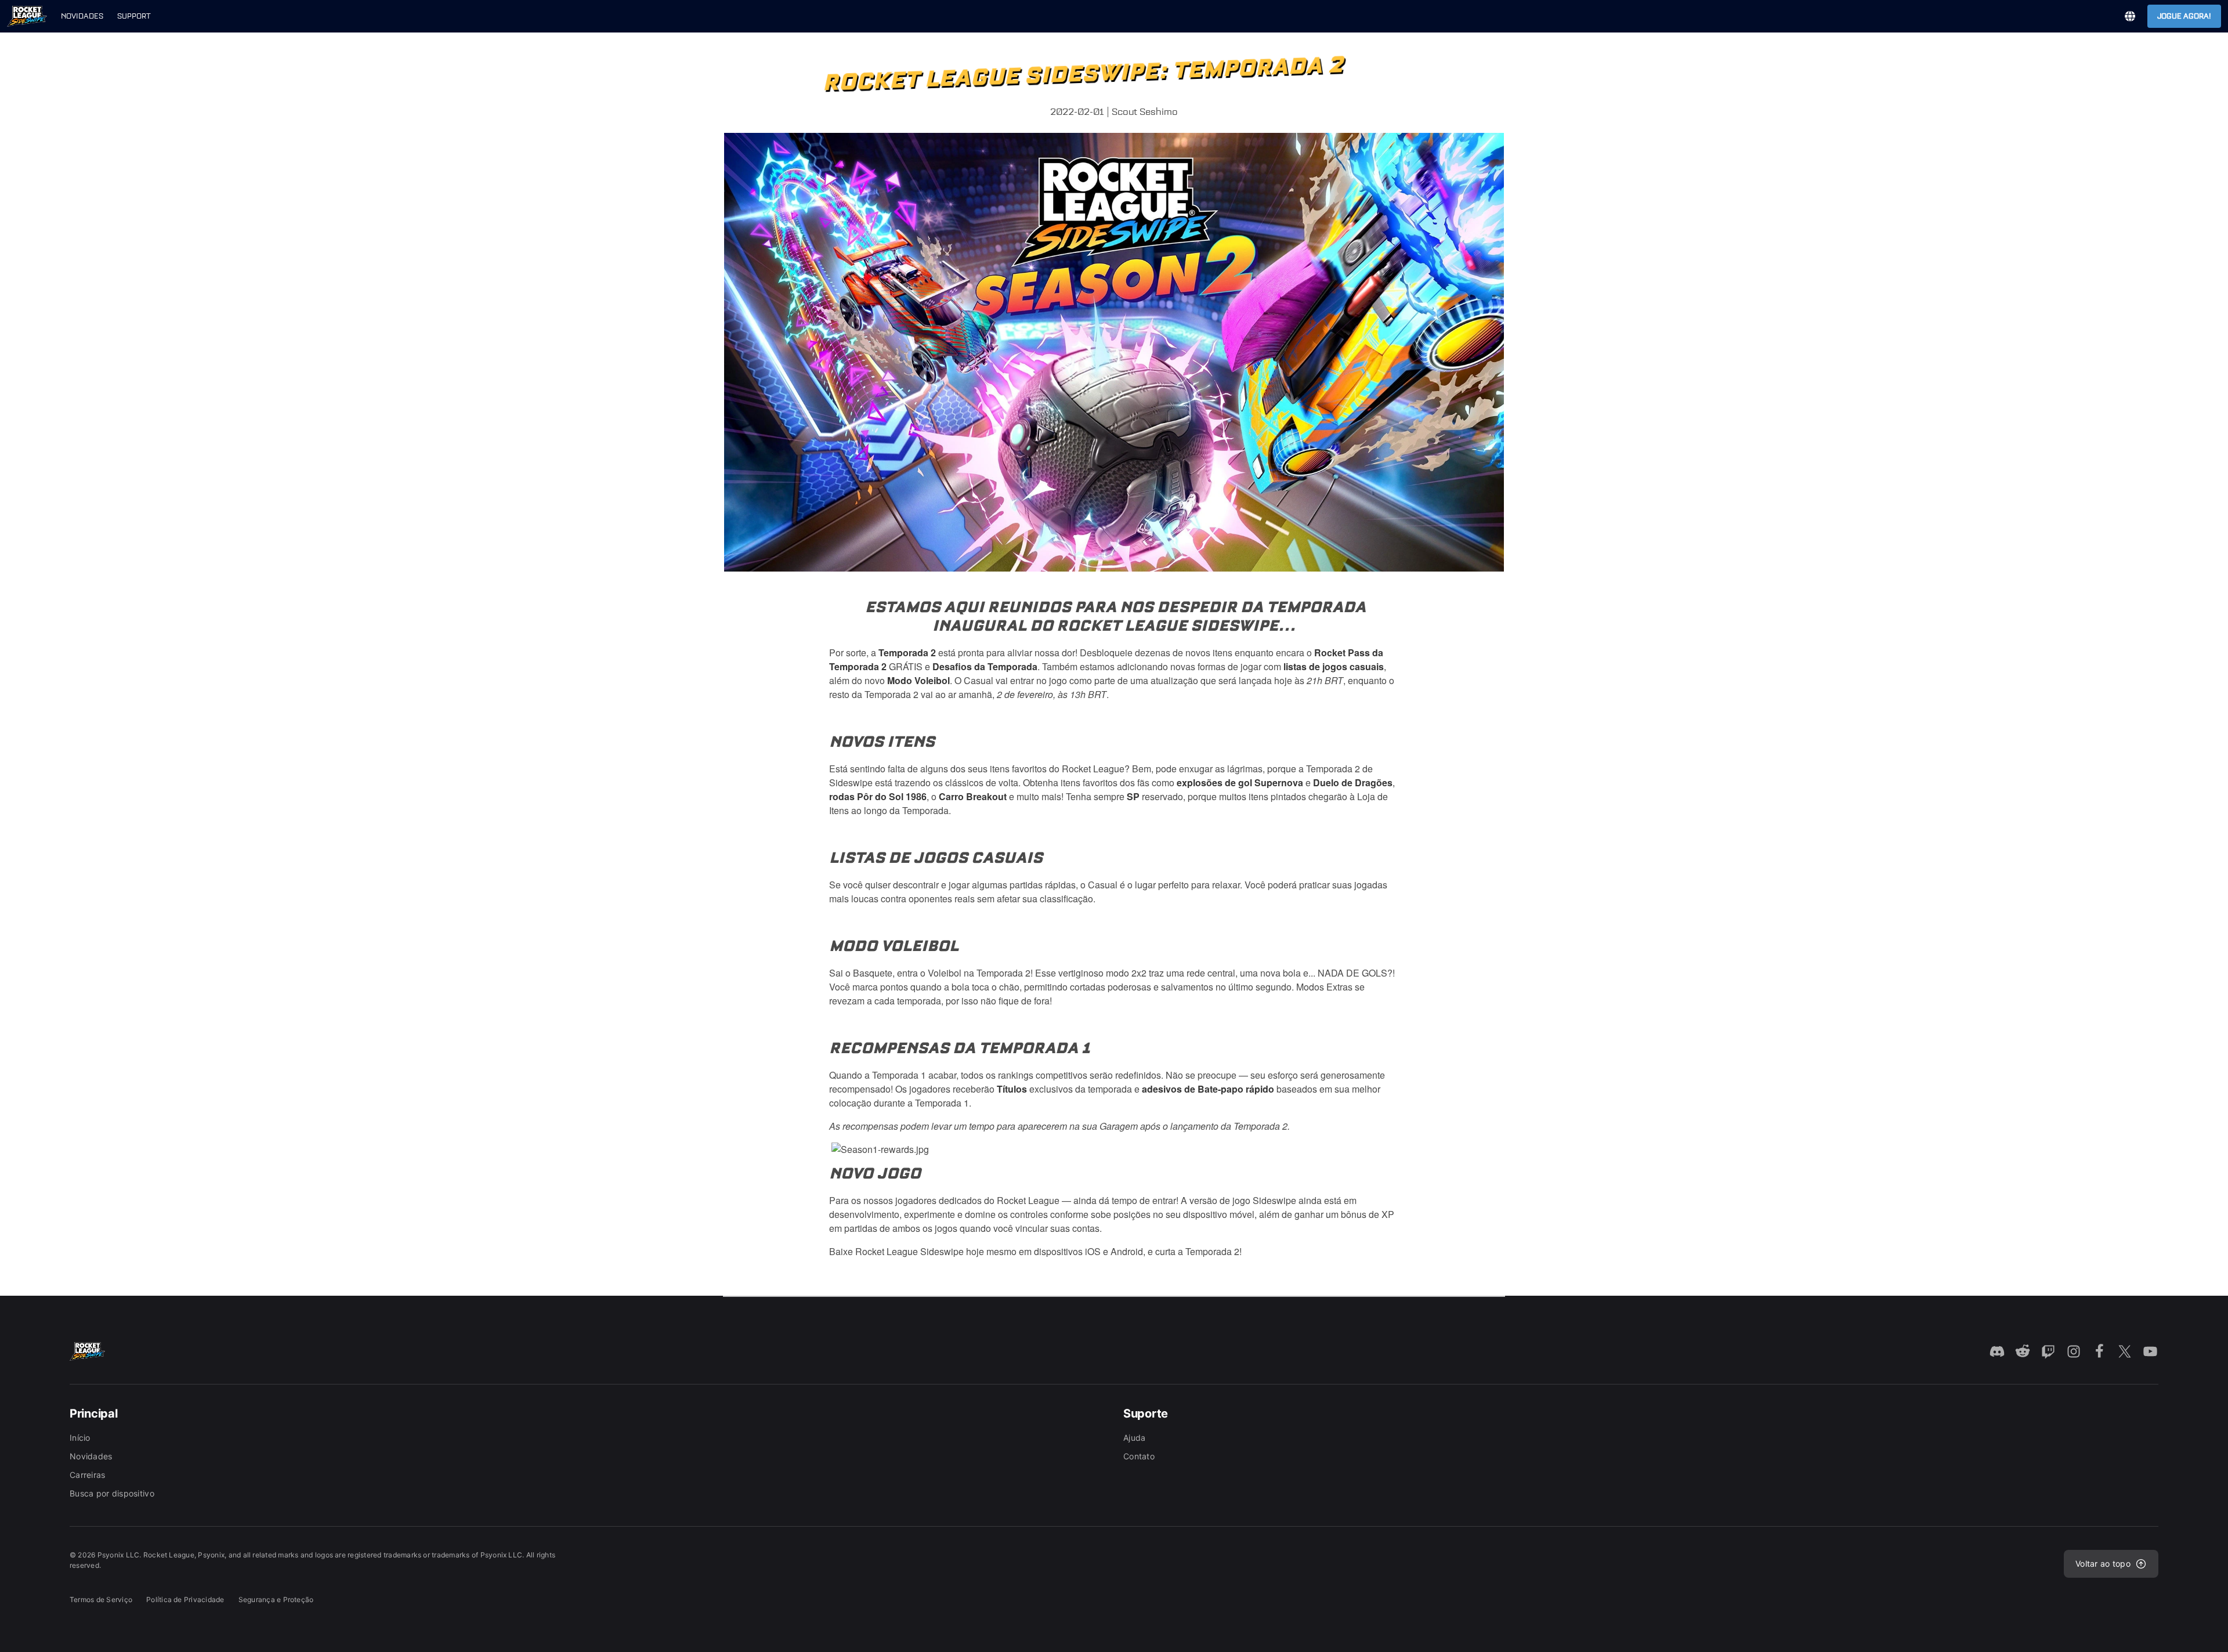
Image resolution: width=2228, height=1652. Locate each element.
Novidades (82, 16)
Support (134, 16)
